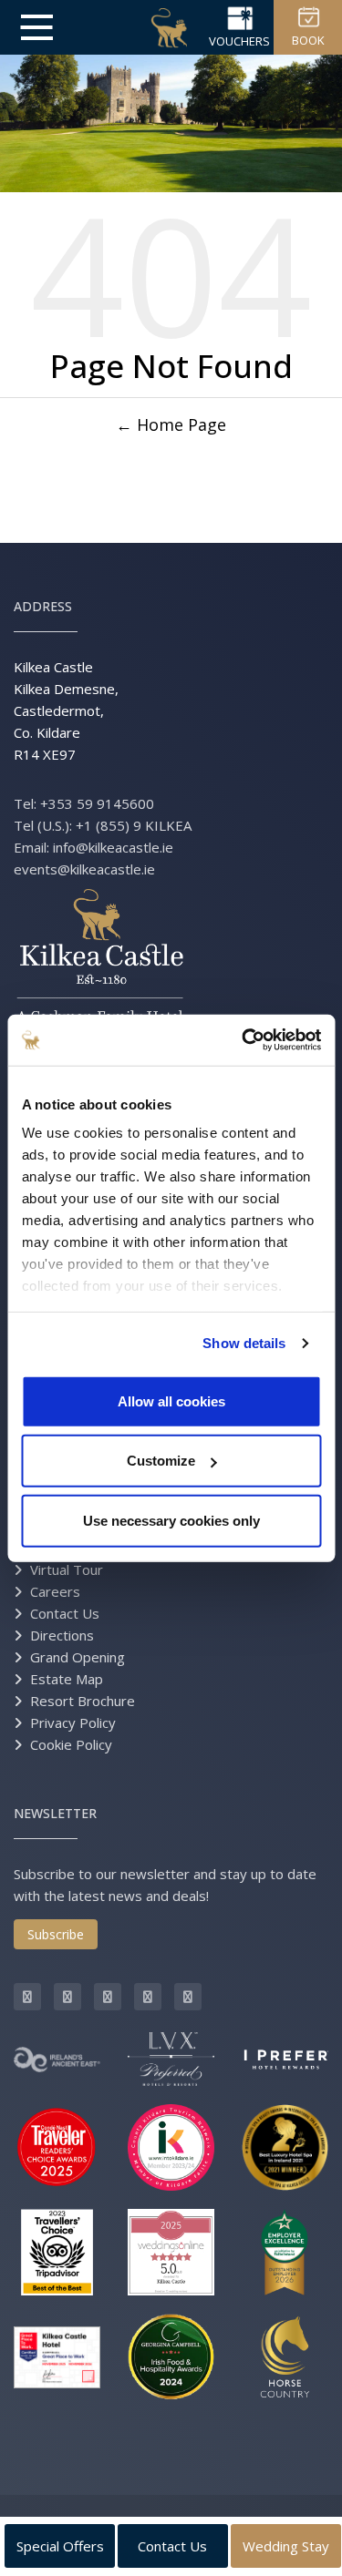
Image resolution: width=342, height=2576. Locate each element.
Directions (62, 1635)
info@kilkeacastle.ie (113, 847)
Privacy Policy (73, 1722)
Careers (55, 1591)
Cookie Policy (71, 1744)
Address (43, 606)
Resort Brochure (83, 1701)
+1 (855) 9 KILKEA (134, 825)
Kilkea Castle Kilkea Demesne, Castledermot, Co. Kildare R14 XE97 (66, 710)
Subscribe (56, 1934)
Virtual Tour (67, 1569)
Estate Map (67, 1679)
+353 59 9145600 (97, 803)
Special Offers (60, 2546)
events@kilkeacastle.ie (84, 869)
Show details (244, 1343)
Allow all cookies (171, 1400)
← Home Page (171, 424)
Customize (161, 1461)
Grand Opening (78, 1657)
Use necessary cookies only (171, 1520)
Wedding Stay (286, 2546)
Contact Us (65, 1613)
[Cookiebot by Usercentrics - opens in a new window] (244, 1040)
